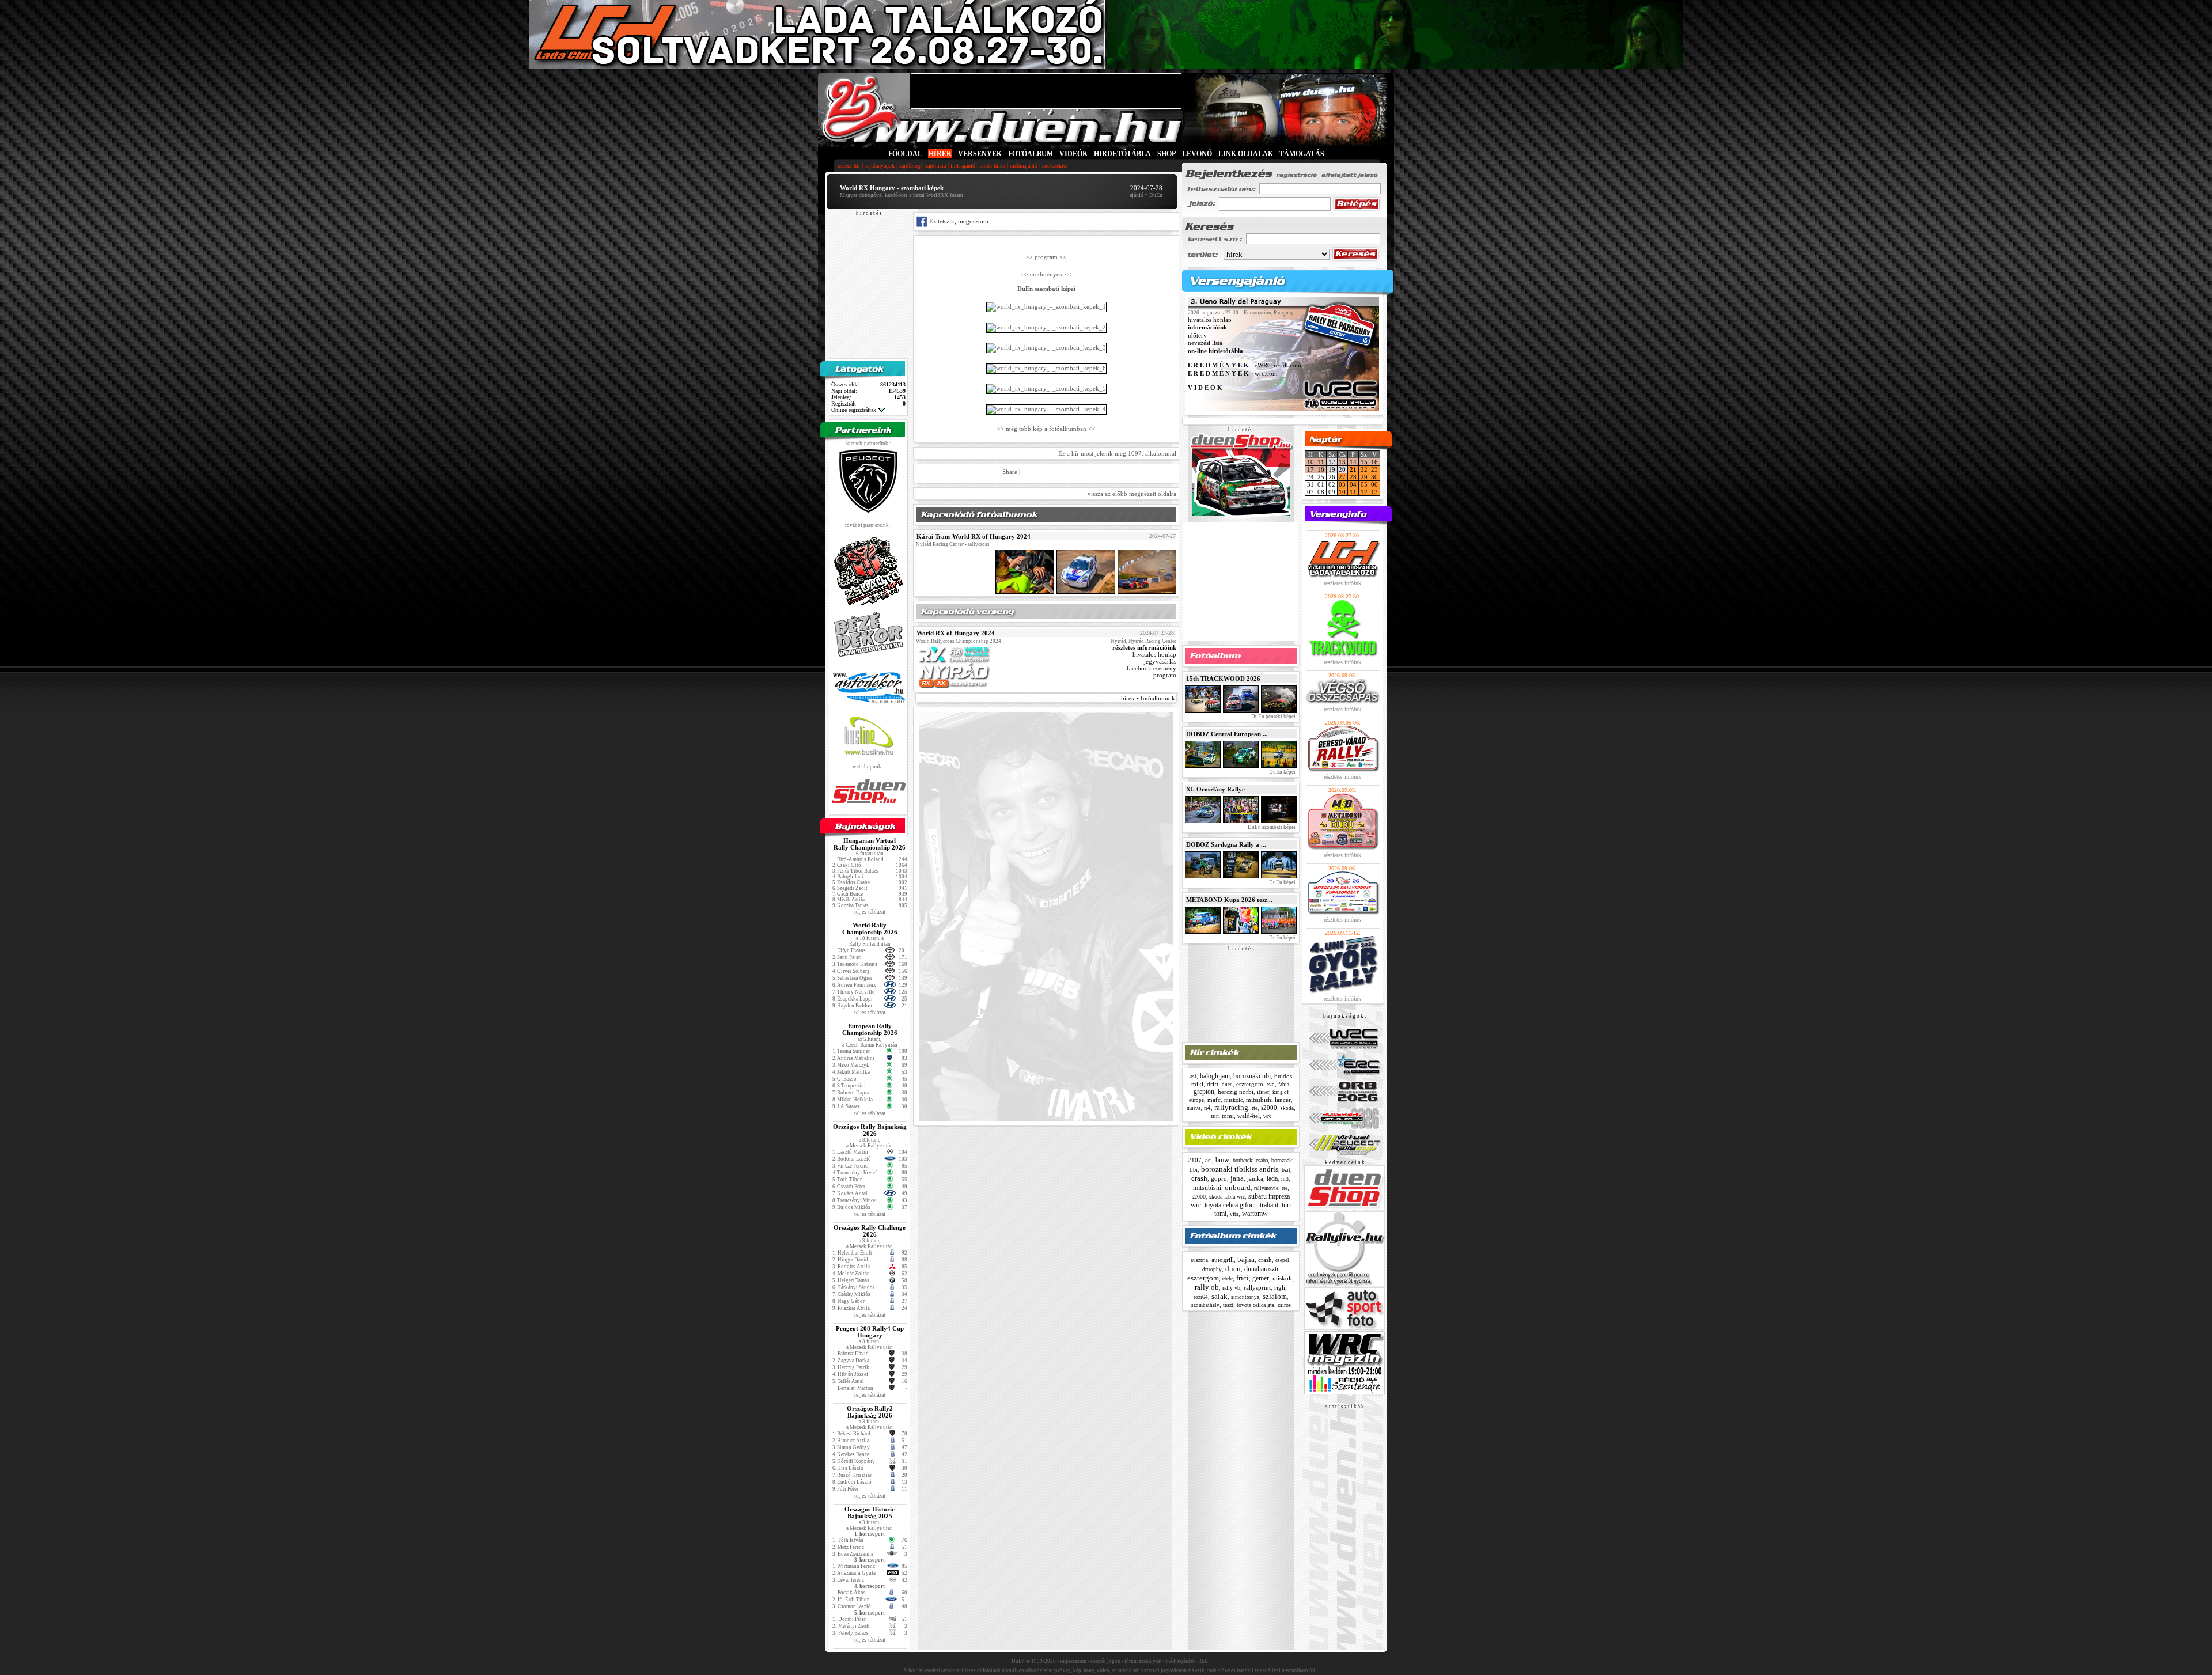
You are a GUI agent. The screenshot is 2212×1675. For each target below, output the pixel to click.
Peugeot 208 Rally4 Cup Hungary (870, 1332)
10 (1310, 462)
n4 (1207, 1108)
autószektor (1055, 166)
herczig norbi (1236, 1092)
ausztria (1199, 1260)
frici (1243, 1278)
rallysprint (1257, 1287)
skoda (1287, 1108)
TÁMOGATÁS (1302, 154)
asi (1193, 1077)
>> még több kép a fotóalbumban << (1046, 428)
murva (1194, 1108)
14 (1353, 462)
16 (1374, 462)
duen (1227, 1085)
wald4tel (1249, 1116)
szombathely (1205, 1305)
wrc (1267, 1116)
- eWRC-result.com (1245, 366)
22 (1364, 469)
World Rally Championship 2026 (870, 929)
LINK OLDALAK (1246, 154)
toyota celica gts (1255, 1305)
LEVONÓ (1198, 154)
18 (1321, 469)
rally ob (1207, 1287)
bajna (1246, 1259)
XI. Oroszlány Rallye (1215, 789)
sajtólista (935, 166)
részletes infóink (1342, 583)
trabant (1269, 1205)
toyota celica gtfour (1230, 1205)
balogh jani (1215, 1076)
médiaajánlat (1180, 1661)
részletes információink (1144, 647)
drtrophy (1212, 1269)
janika (1255, 1178)
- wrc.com (1233, 373)
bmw (1222, 1160)
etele (1228, 1279)
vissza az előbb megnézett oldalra (1132, 494)
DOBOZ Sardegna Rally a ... (1226, 844)
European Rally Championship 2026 (870, 1029)
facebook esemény (1152, 668)
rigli (1280, 1287)
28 (1353, 477)
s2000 (1269, 1108)
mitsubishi (1207, 1188)
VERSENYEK (980, 154)
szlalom (1275, 1296)
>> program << (1046, 257)
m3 (1285, 1179)
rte (1255, 1108)
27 (1342, 477)
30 (1374, 477)
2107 (1195, 1160)
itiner (1263, 1092)
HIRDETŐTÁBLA (1122, 154)
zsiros (1284, 1305)
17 (1310, 469)
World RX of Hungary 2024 (956, 633)
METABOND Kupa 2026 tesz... (1229, 900)
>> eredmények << (1046, 274)
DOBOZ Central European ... (1227, 734)
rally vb (1231, 1288)
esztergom (1250, 1084)
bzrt (1286, 1170)
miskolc (1233, 1100)
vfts (1234, 1214)
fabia (1284, 1085)
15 (1364, 462)
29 (1364, 477)
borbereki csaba (1250, 1160)
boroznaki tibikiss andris (1240, 1169)
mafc (1214, 1100)
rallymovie (1266, 1188)
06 (1374, 484)
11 (1321, 462)
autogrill (1223, 1260)
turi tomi (1222, 1116)
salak (1219, 1296)
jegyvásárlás (1160, 661)
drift (1213, 1084)
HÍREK (940, 154)
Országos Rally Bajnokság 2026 (870, 1130)
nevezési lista (1205, 343)
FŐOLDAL (905, 154)
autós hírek (993, 166)
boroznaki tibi (1252, 1076)
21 (1353, 469)
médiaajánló (1024, 166)
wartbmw (1255, 1214)
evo (1271, 1085)
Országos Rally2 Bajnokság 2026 (870, 1412)
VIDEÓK (1073, 154)
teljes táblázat (870, 912)
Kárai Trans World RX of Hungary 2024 (974, 536)
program (1165, 675)
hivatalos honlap (1154, 654)
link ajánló (963, 166)
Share (1010, 472)
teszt (1228, 1305)
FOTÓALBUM (1031, 154)
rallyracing (1231, 1107)
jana (1237, 1178)
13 (1342, 462)
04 (1353, 484)
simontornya (1245, 1297)
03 (1342, 484)
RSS (1203, 1661)
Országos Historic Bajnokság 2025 (870, 1513)
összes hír (849, 166)
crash (1199, 1178)
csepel (1282, 1260)
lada (1272, 1178)
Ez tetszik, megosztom (958, 221)
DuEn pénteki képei (1273, 717)
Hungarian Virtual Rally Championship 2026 (870, 844)
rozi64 (1201, 1297)
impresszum (1073, 1661)
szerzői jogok (1105, 1661)
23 (1374, 469)
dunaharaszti (1261, 1269)
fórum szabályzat (1143, 1661)
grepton (1204, 1092)
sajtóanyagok (880, 166)
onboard (1238, 1187)
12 (1364, 492)
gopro (1219, 1178)
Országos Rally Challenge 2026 (870, 1231)
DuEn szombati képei (1271, 827)
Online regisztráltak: (855, 410)
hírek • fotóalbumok (1148, 698)
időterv (1197, 335)
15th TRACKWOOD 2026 (1223, 679)
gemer (1261, 1278)
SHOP (1166, 154)
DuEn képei (1282, 772)
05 (1364, 484)
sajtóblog (910, 166)
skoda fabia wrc (1227, 1197)
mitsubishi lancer (1268, 1100)
